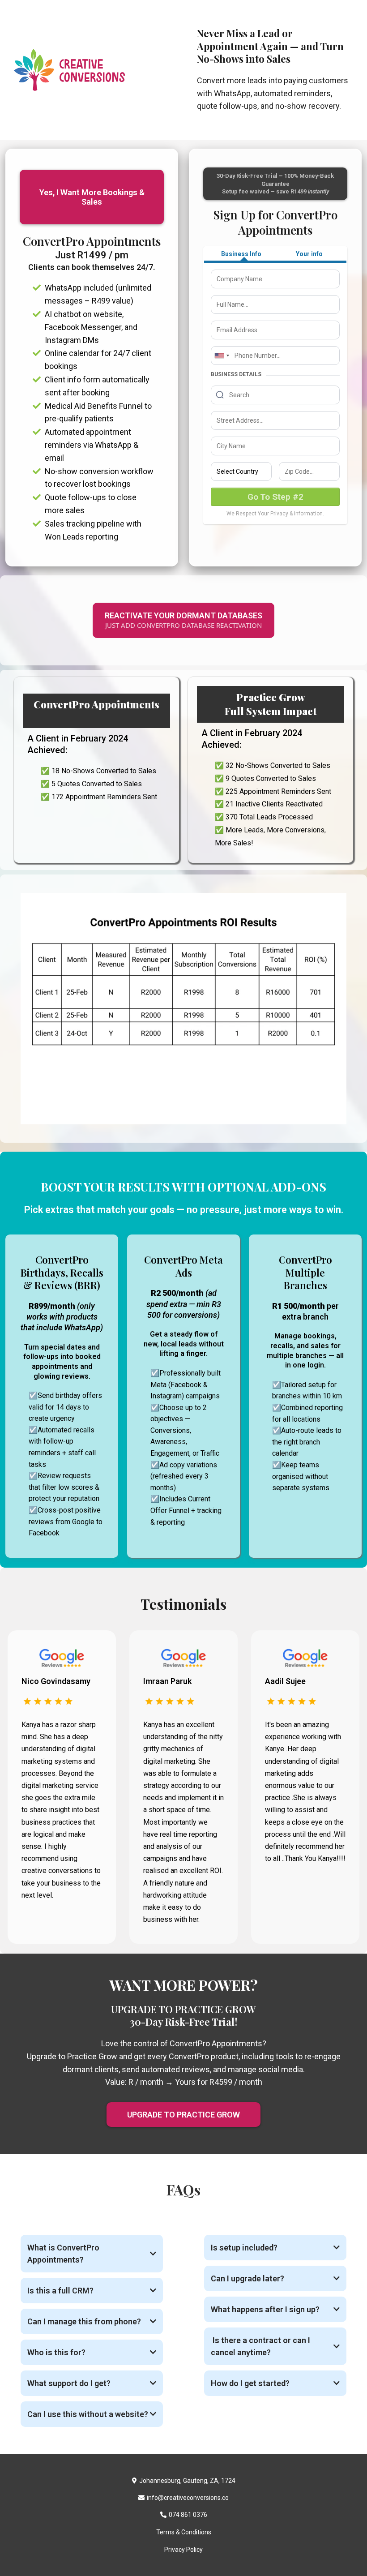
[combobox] (222, 356)
